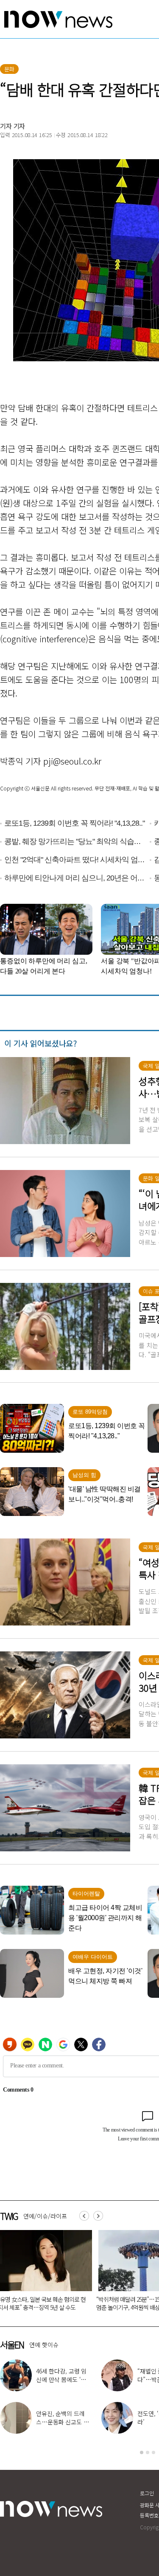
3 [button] (153, 2452)
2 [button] (148, 2452)
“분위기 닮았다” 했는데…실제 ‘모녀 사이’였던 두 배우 (62, 2379)
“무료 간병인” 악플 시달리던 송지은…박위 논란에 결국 (63, 2422)
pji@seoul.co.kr (72, 761)
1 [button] (142, 2452)
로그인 (147, 2493)
